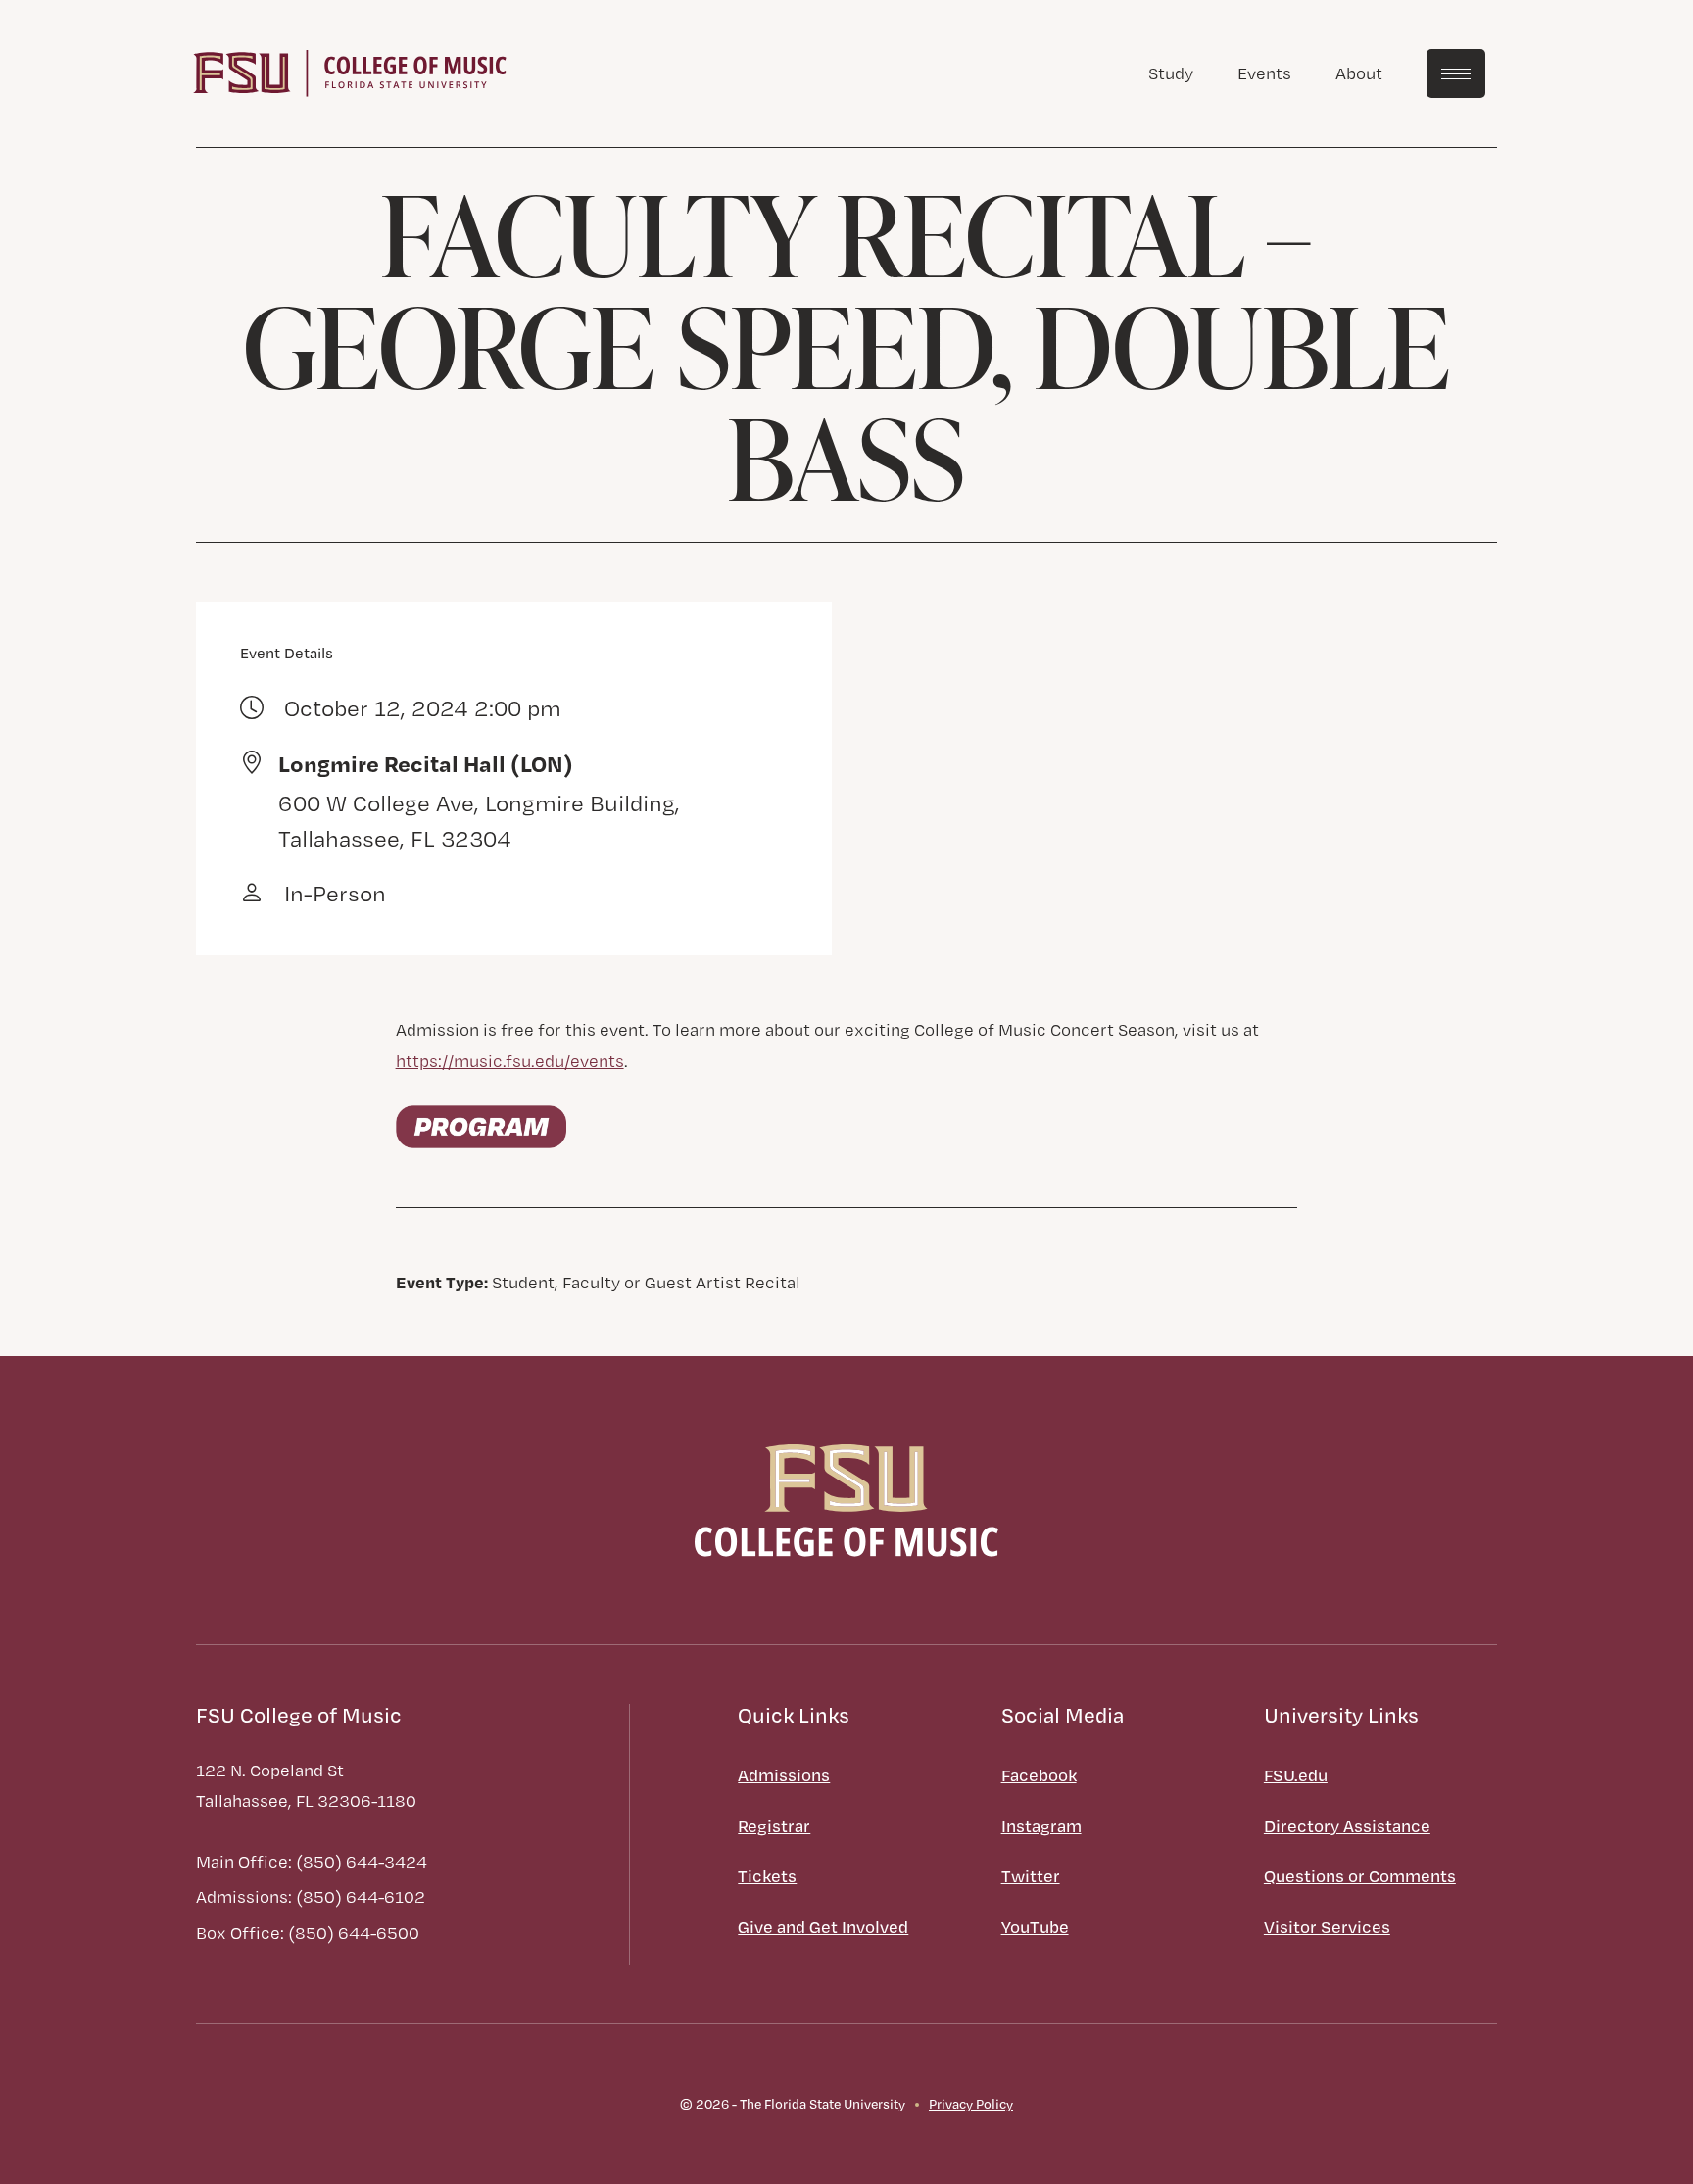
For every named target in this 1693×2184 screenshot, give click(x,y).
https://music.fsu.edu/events (510, 1061)
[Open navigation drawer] (1456, 73)
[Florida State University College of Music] (350, 71)
